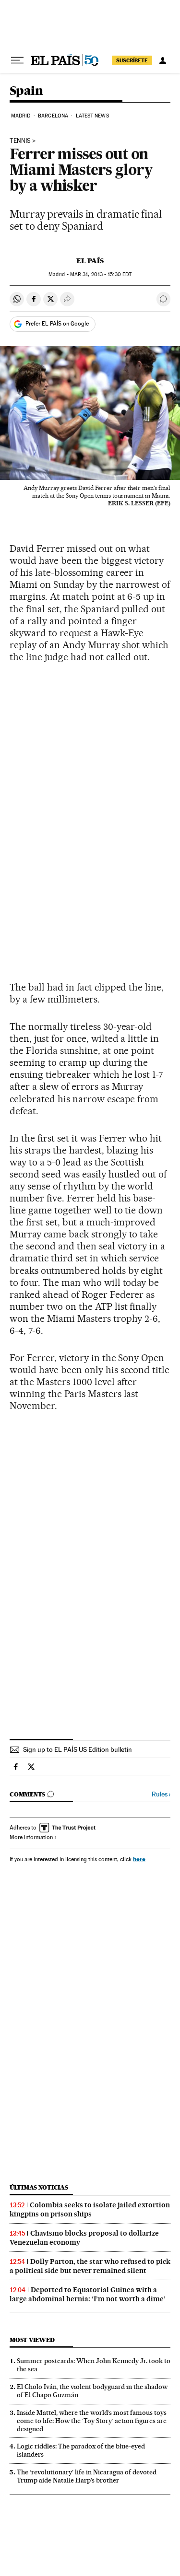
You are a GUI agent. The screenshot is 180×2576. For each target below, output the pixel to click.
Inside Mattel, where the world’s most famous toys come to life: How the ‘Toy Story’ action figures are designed (92, 2421)
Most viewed (32, 2340)
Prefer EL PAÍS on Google (57, 324)
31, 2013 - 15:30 (101, 274)
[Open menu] (17, 60)
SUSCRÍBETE (132, 60)
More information (31, 1837)
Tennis (20, 141)
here (139, 1859)
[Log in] (163, 60)
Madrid (21, 116)
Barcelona (53, 116)
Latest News (92, 116)
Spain (26, 91)
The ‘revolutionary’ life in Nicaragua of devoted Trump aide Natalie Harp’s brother (87, 2476)
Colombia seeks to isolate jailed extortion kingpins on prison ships (90, 2209)
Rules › (161, 1794)
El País (90, 261)
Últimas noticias (39, 2187)
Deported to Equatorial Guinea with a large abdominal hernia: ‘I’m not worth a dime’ (88, 2294)
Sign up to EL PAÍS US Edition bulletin (78, 1749)
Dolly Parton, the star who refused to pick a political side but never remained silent (90, 2266)
